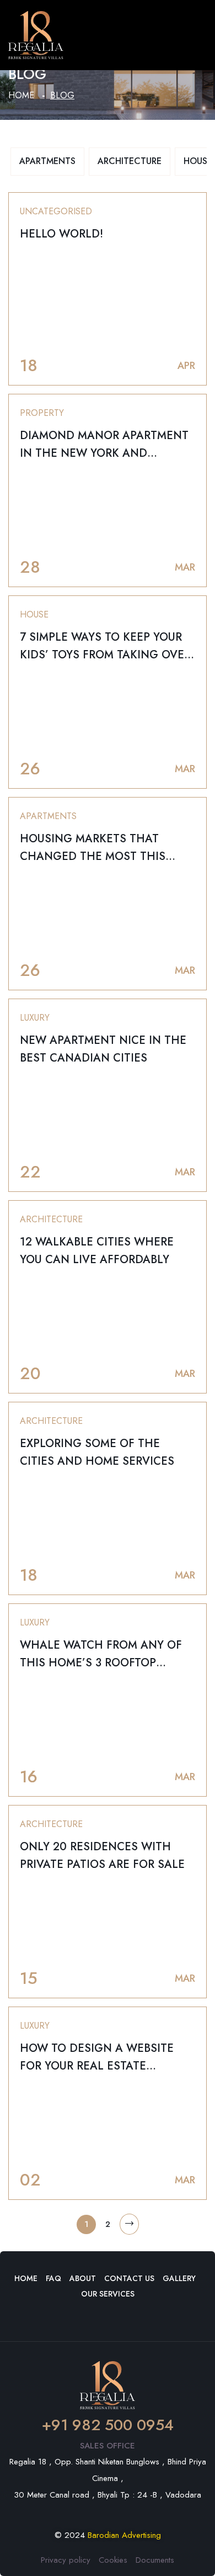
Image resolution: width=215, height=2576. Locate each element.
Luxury (35, 1018)
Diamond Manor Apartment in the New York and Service (104, 453)
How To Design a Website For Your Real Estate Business (97, 2066)
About (83, 2278)
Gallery (179, 2278)
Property (42, 413)
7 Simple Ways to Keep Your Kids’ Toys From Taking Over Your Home (105, 655)
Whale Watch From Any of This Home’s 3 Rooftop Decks (101, 1663)
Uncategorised (56, 211)
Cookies (113, 2560)
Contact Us (129, 2278)
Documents (155, 2560)
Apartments (47, 161)
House (34, 614)
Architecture (130, 161)
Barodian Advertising (124, 2535)
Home (21, 95)
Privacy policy (66, 2560)
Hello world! (61, 234)
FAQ (53, 2278)
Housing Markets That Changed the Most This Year (93, 856)
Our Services (108, 2294)
